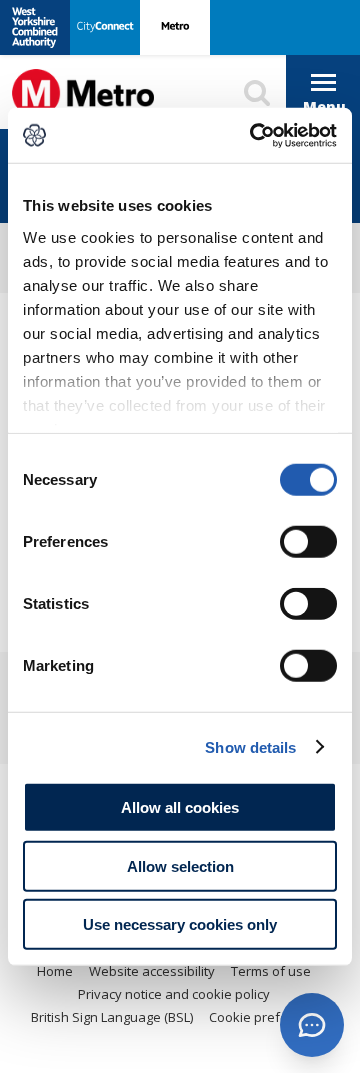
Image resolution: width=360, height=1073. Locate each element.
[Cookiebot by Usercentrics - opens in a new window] (254, 135)
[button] (312, 1025)
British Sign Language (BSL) (112, 1017)
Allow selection (180, 865)
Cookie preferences (269, 1017)
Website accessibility (152, 971)
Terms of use (271, 971)
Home (55, 971)
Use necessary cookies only (180, 924)
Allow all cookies (180, 807)
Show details (250, 746)
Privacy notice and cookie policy (174, 994)
